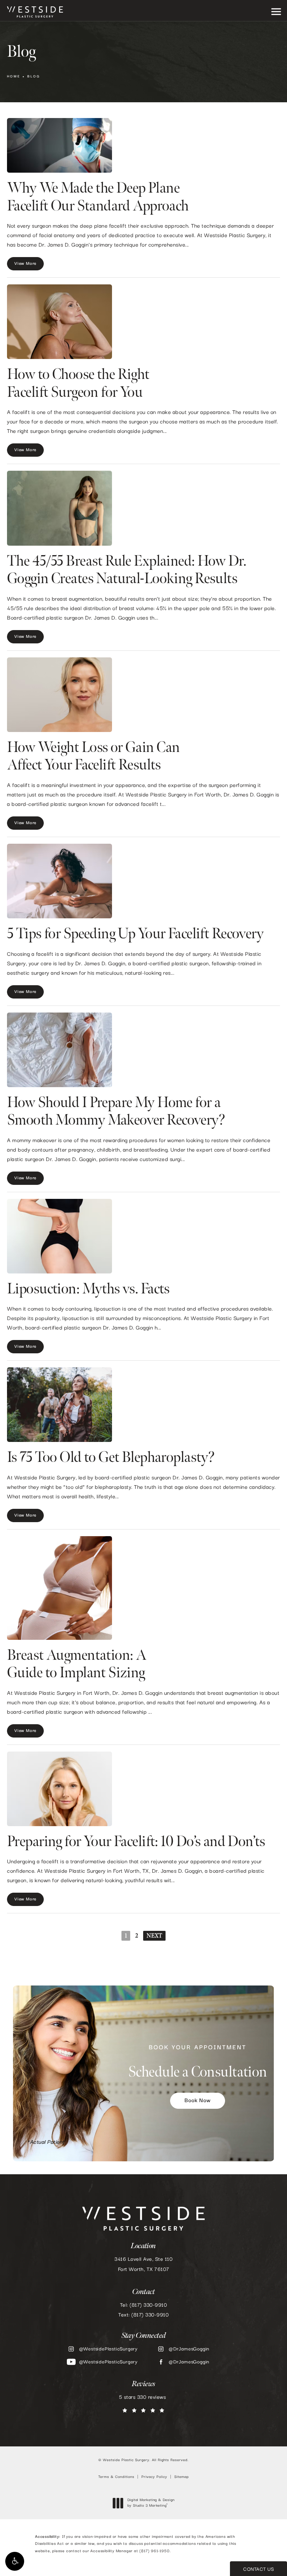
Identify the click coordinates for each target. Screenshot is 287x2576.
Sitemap (182, 2477)
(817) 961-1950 (154, 2551)
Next (154, 1936)
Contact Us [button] (258, 2569)
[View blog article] (59, 145)
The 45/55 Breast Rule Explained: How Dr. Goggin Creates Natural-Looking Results (127, 570)
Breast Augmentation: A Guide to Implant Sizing (77, 1664)
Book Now (197, 2101)
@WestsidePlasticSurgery (108, 2349)
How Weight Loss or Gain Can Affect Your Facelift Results (93, 756)
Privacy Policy (154, 2477)
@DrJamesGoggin (189, 2349)
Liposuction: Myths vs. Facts (88, 1289)
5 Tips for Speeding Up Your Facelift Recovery (135, 934)
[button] (15, 2561)
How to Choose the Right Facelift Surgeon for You (78, 383)
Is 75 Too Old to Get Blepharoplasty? (111, 1458)
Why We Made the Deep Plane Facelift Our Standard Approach (98, 197)
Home (14, 77)
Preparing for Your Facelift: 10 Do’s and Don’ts (136, 1842)
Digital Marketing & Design (151, 2503)
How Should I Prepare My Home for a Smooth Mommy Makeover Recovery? (116, 1111)
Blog (34, 77)
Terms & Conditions (116, 2477)
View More (25, 264)
